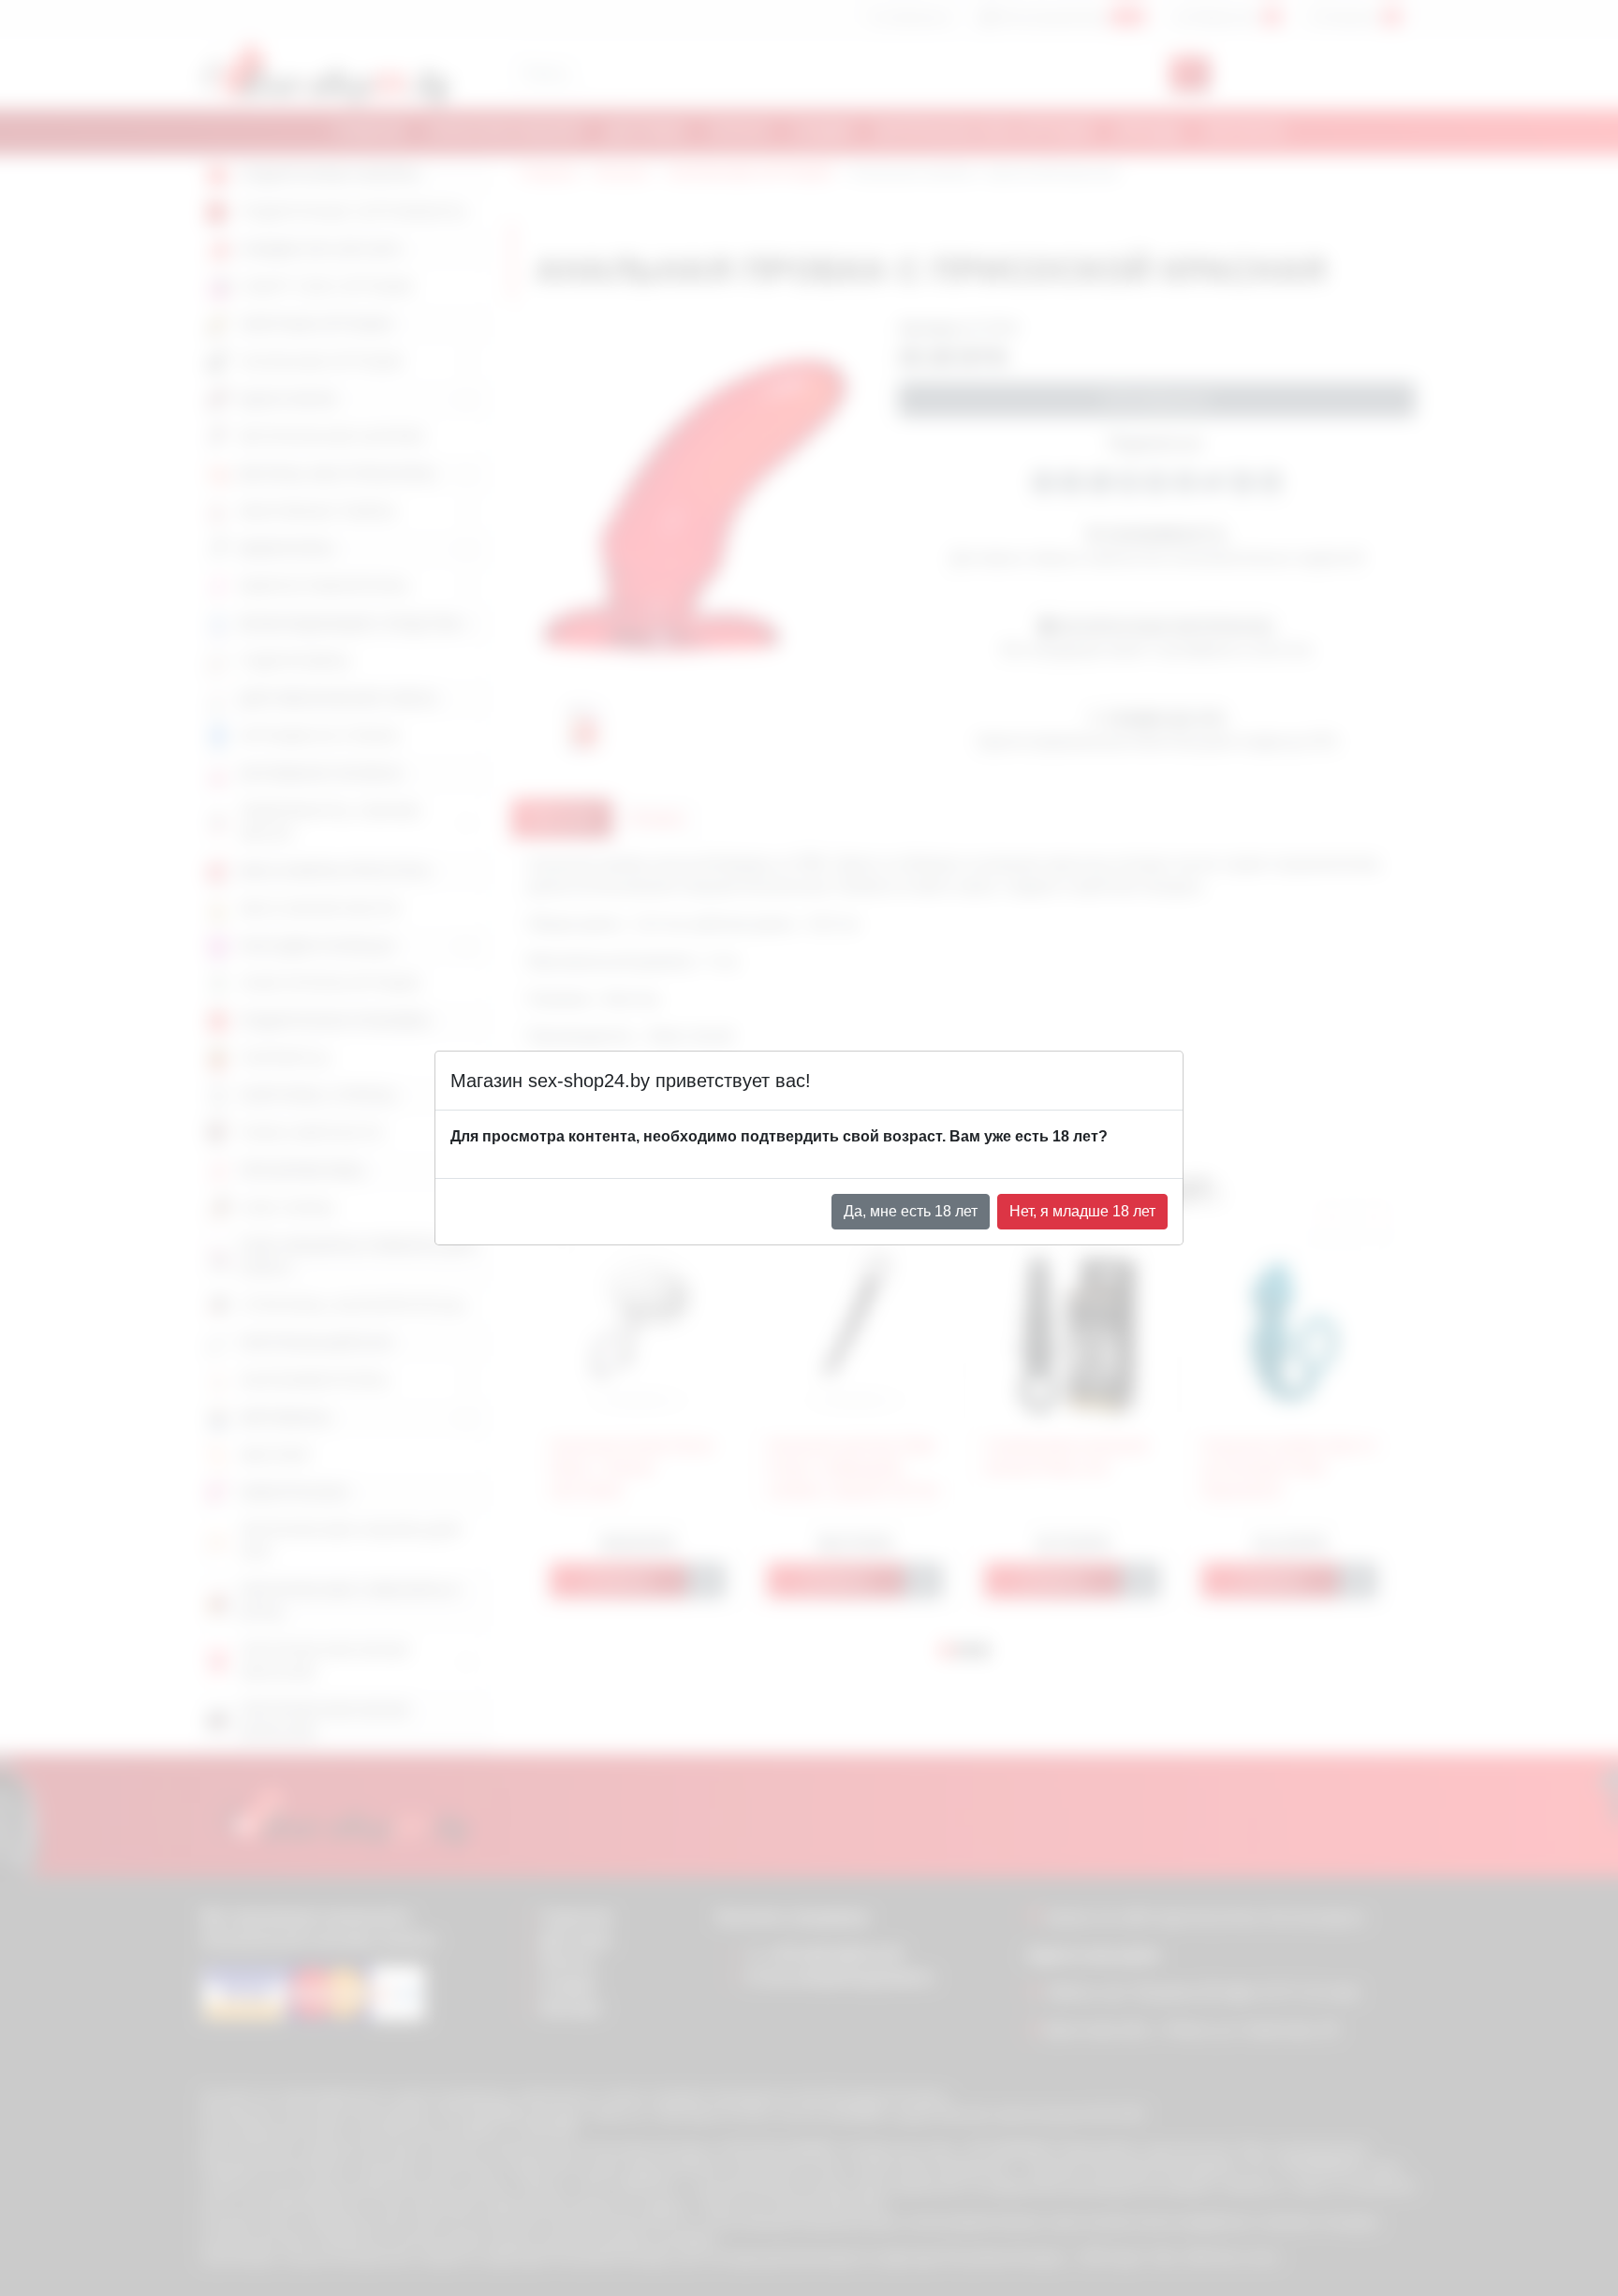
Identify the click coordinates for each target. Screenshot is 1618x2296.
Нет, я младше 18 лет (1082, 1211)
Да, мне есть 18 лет (911, 1211)
